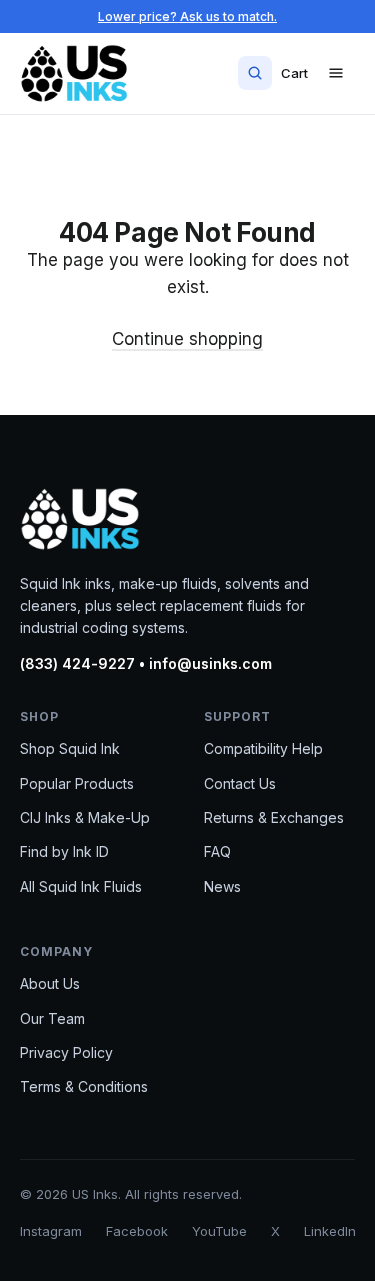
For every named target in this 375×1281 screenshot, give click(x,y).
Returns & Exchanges (274, 817)
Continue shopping (187, 339)
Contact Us (240, 783)
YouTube (219, 1231)
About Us (50, 983)
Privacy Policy (66, 1052)
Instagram (51, 1231)
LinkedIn (330, 1231)
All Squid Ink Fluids (81, 886)
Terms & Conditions (84, 1086)
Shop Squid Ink (70, 748)
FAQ (217, 851)
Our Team (52, 1018)
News (222, 886)
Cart (294, 73)
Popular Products (77, 783)
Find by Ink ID (64, 851)
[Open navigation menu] (336, 73)
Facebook (137, 1231)
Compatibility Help (263, 748)
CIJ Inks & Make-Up (85, 817)
